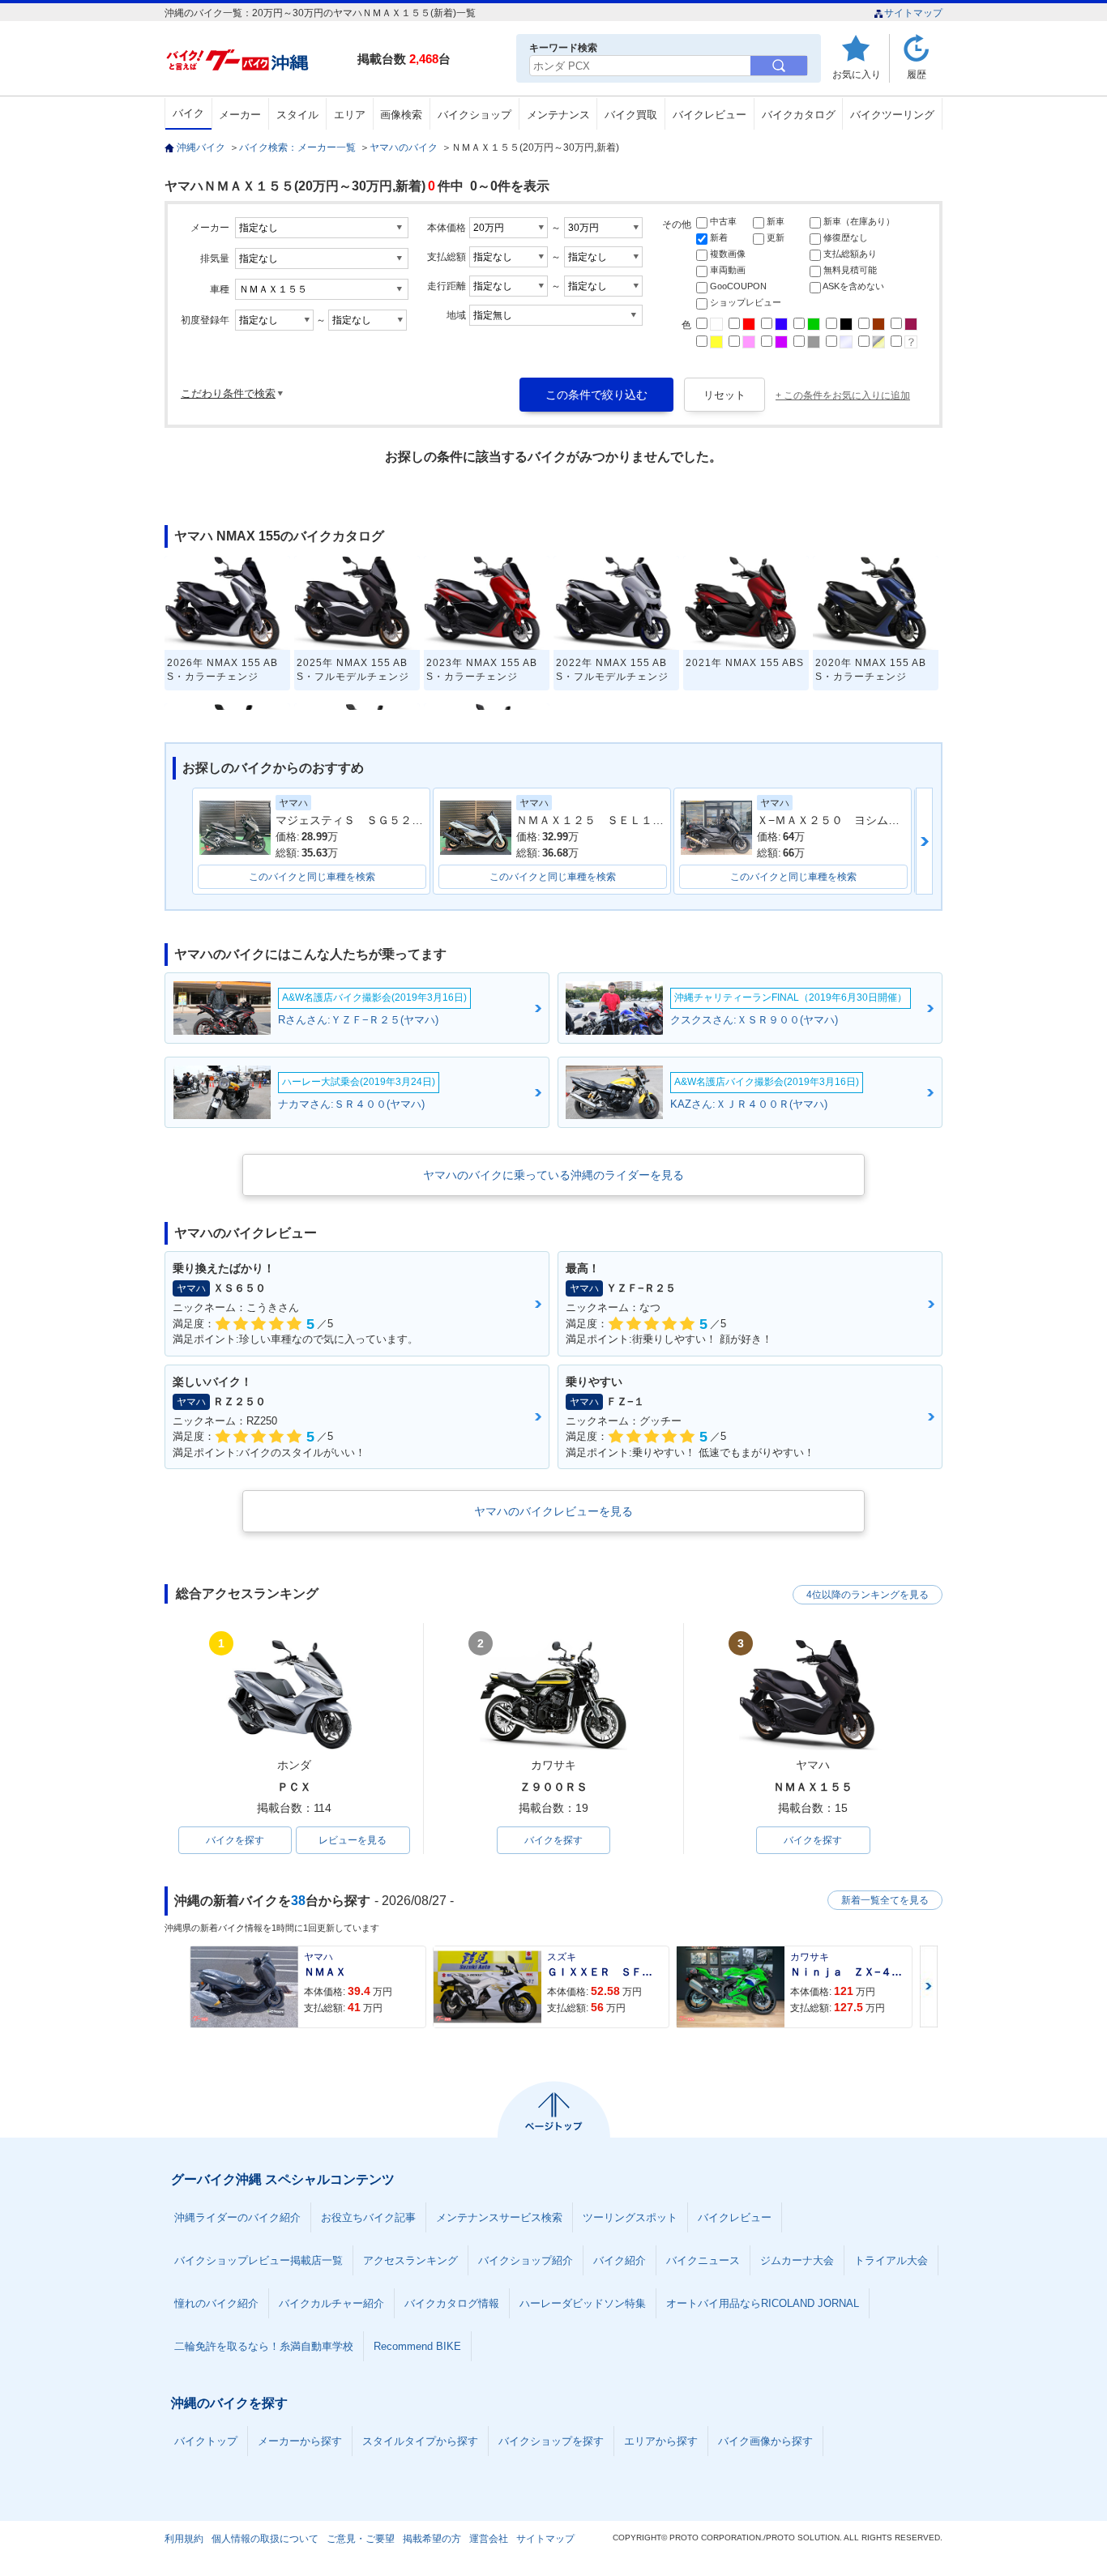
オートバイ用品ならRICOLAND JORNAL (763, 2303)
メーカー (240, 115)
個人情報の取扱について (265, 2539)
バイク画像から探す (765, 2441)
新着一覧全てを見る (885, 1900)
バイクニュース (703, 2260)
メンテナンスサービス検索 (499, 2217)
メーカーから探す (300, 2441)
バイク (188, 113)
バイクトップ (206, 2441)
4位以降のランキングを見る (868, 1595)
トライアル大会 (891, 2260)
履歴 (917, 74)
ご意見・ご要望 (361, 2539)
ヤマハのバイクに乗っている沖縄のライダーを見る (553, 1175)
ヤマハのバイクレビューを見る (553, 1511)
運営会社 (489, 2539)
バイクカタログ (799, 115)
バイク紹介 (620, 2260)
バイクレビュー (710, 115)
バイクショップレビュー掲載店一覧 (259, 2260)
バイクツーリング (892, 115)
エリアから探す (661, 2441)
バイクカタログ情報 (452, 2303)
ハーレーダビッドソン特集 (583, 2303)
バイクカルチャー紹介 (331, 2303)
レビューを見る (353, 1840)
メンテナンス (558, 115)
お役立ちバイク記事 (368, 2217)
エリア (350, 115)
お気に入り (857, 74)
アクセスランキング (410, 2260)
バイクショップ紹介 (526, 2260)
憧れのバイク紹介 (216, 2303)
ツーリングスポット (630, 2217)
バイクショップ (474, 115)
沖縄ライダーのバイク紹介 (237, 2217)
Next (929, 1986)
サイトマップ (913, 13)
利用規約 (184, 2539)
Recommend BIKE (417, 2346)
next (924, 841)
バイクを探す (235, 1840)
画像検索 (401, 115)
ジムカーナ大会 (797, 2260)
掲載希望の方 (432, 2539)
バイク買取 (631, 115)
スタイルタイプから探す (420, 2441)
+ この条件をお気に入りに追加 (843, 395)
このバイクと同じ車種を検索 (312, 877)
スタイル (297, 115)
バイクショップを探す (551, 2441)
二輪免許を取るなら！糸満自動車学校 (264, 2346)
